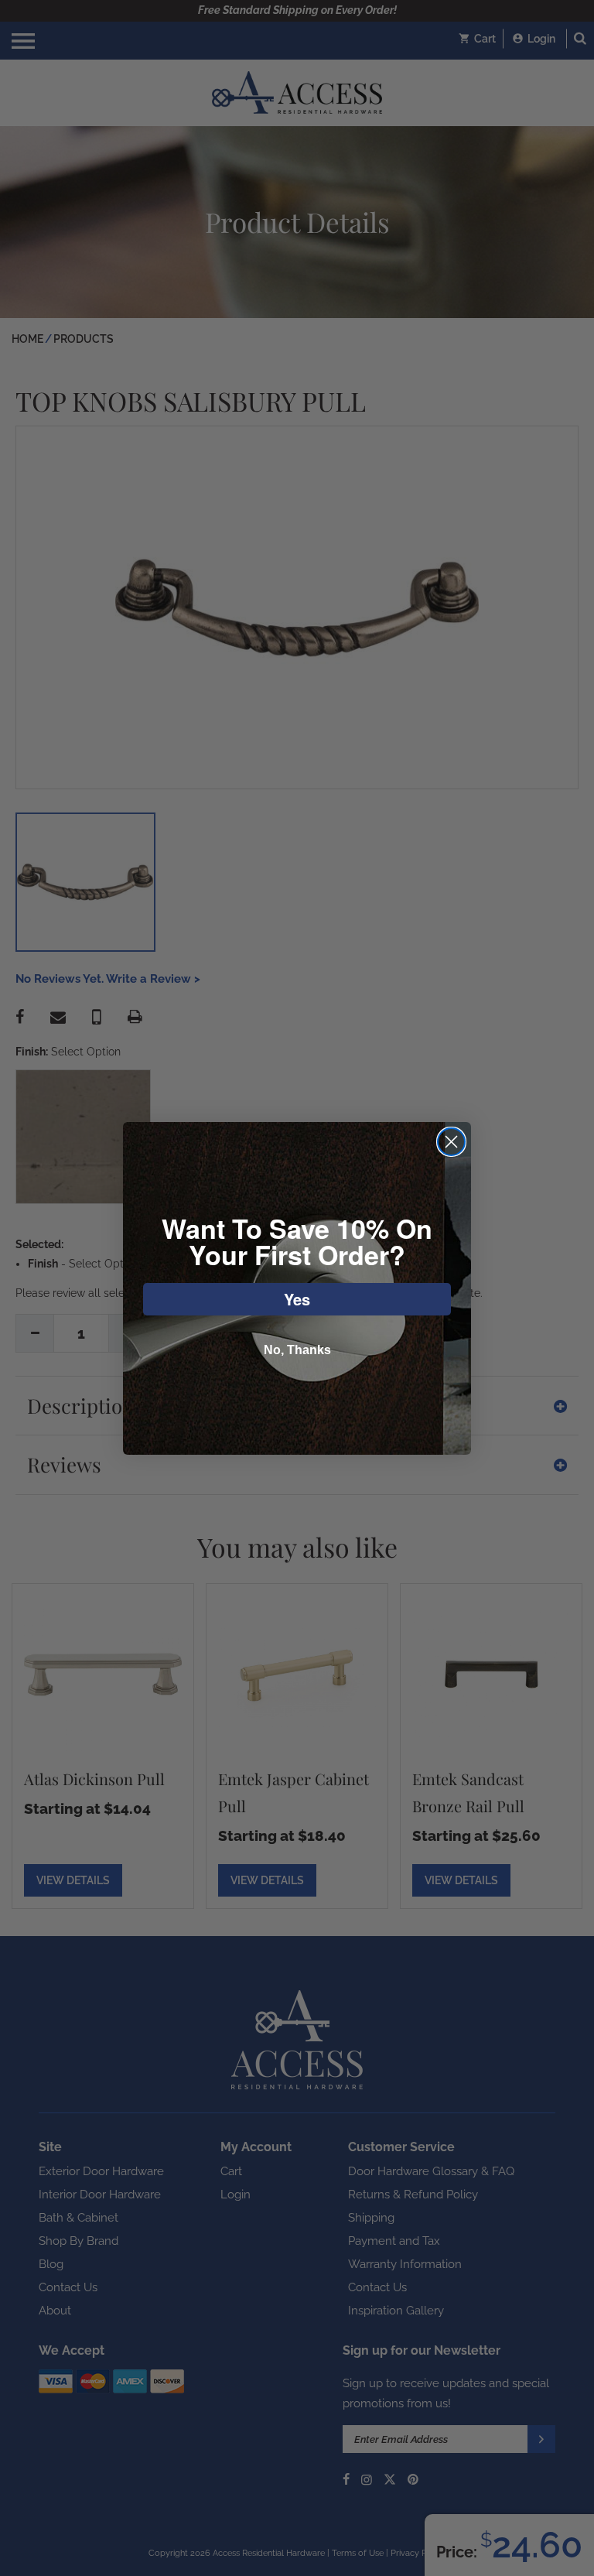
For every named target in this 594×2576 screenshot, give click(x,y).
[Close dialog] (451, 1142)
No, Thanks (297, 1350)
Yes (297, 1299)
